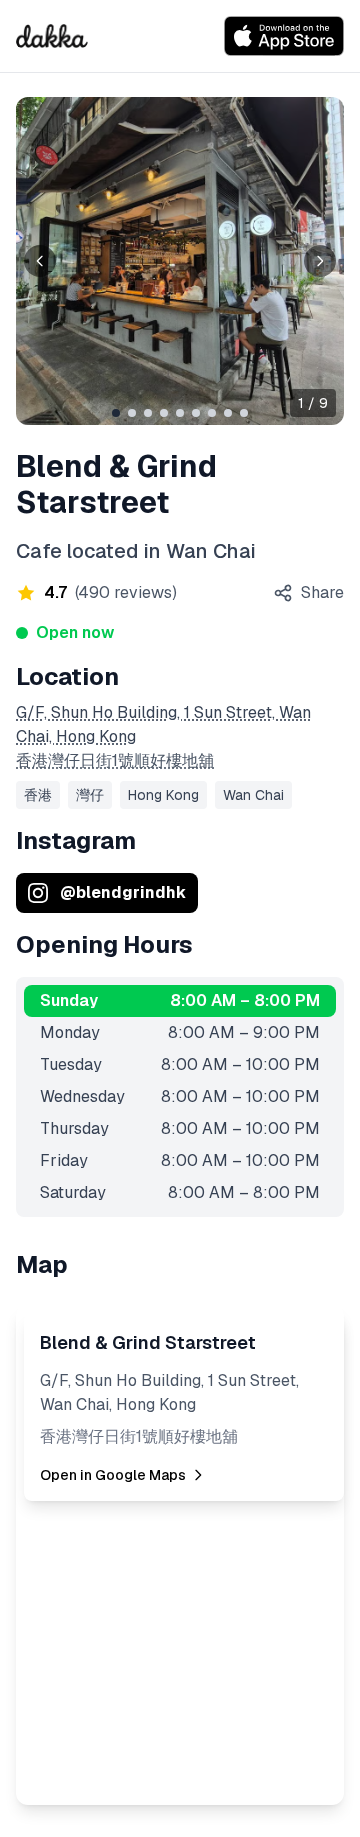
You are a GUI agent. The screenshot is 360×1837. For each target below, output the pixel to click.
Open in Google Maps (113, 1475)
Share (322, 592)
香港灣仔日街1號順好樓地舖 (115, 760)
